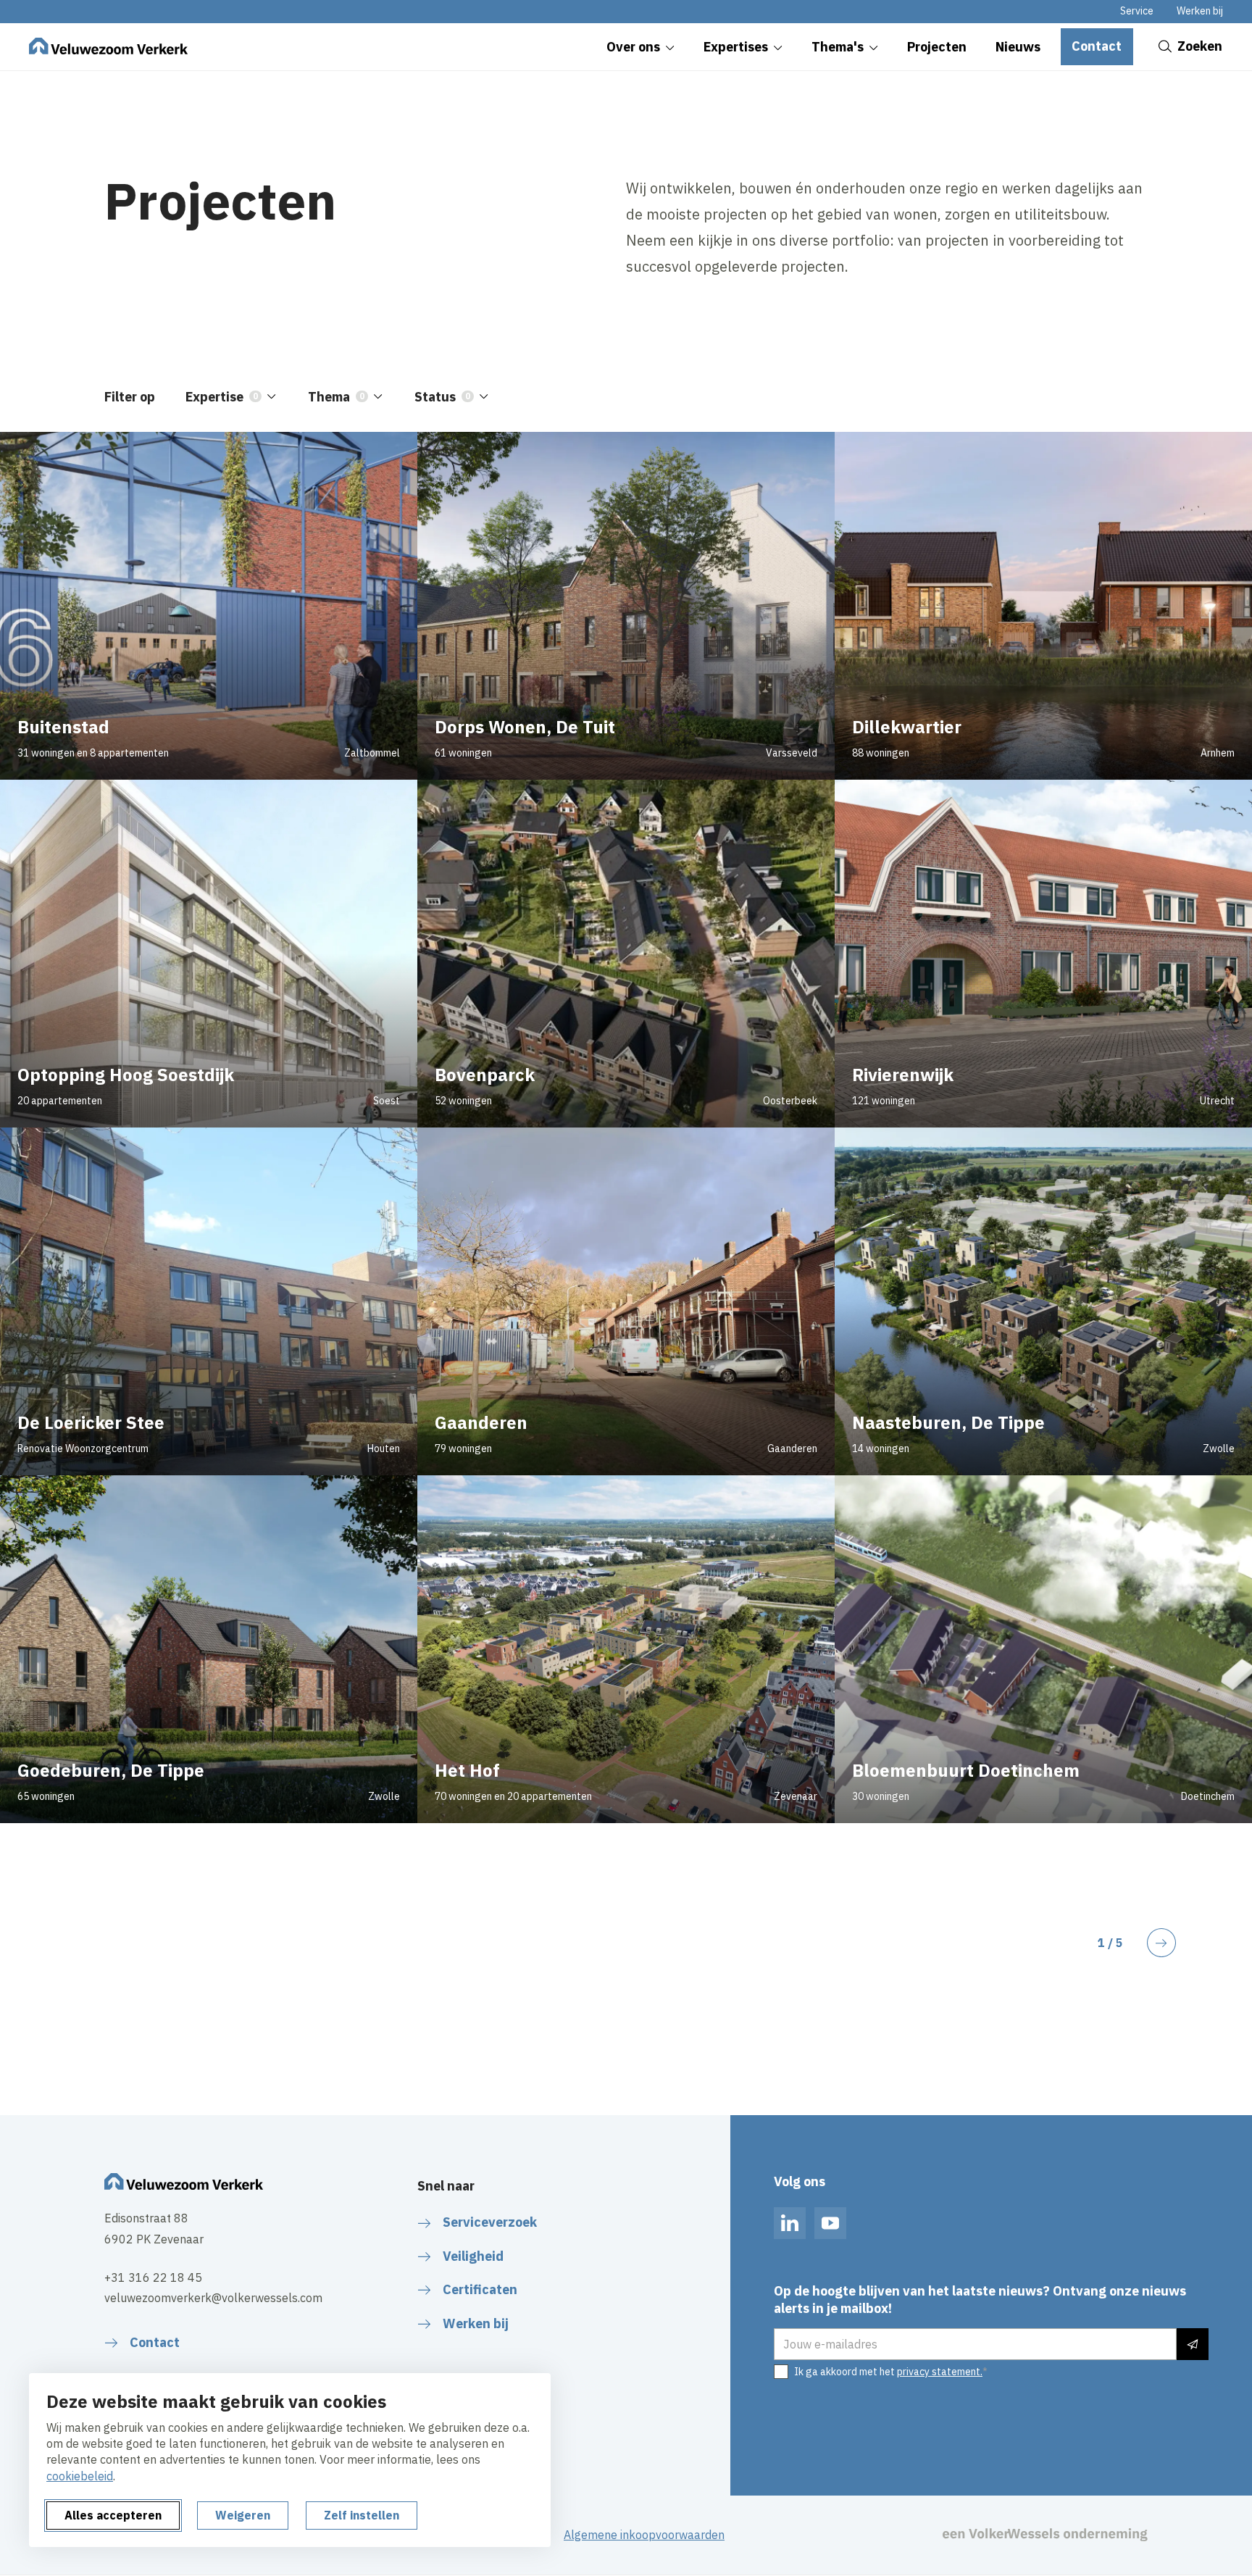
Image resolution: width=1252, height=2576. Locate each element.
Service (1137, 11)
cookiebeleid (80, 2476)
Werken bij (1200, 11)
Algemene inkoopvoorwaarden (644, 2535)
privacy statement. (940, 2372)
